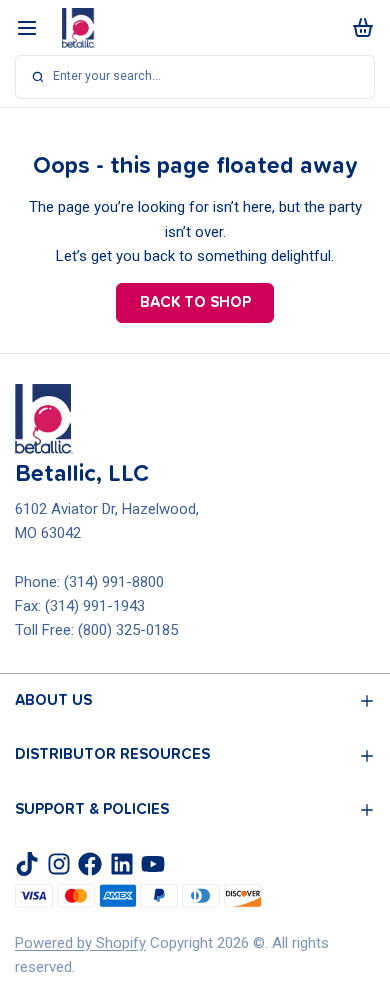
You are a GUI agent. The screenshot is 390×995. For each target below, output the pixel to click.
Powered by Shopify (80, 943)
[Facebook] (90, 864)
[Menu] (34, 27)
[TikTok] (27, 864)
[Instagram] (59, 864)
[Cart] (360, 27)
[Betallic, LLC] (78, 28)
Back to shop (195, 302)
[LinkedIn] (122, 864)
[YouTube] (153, 864)
